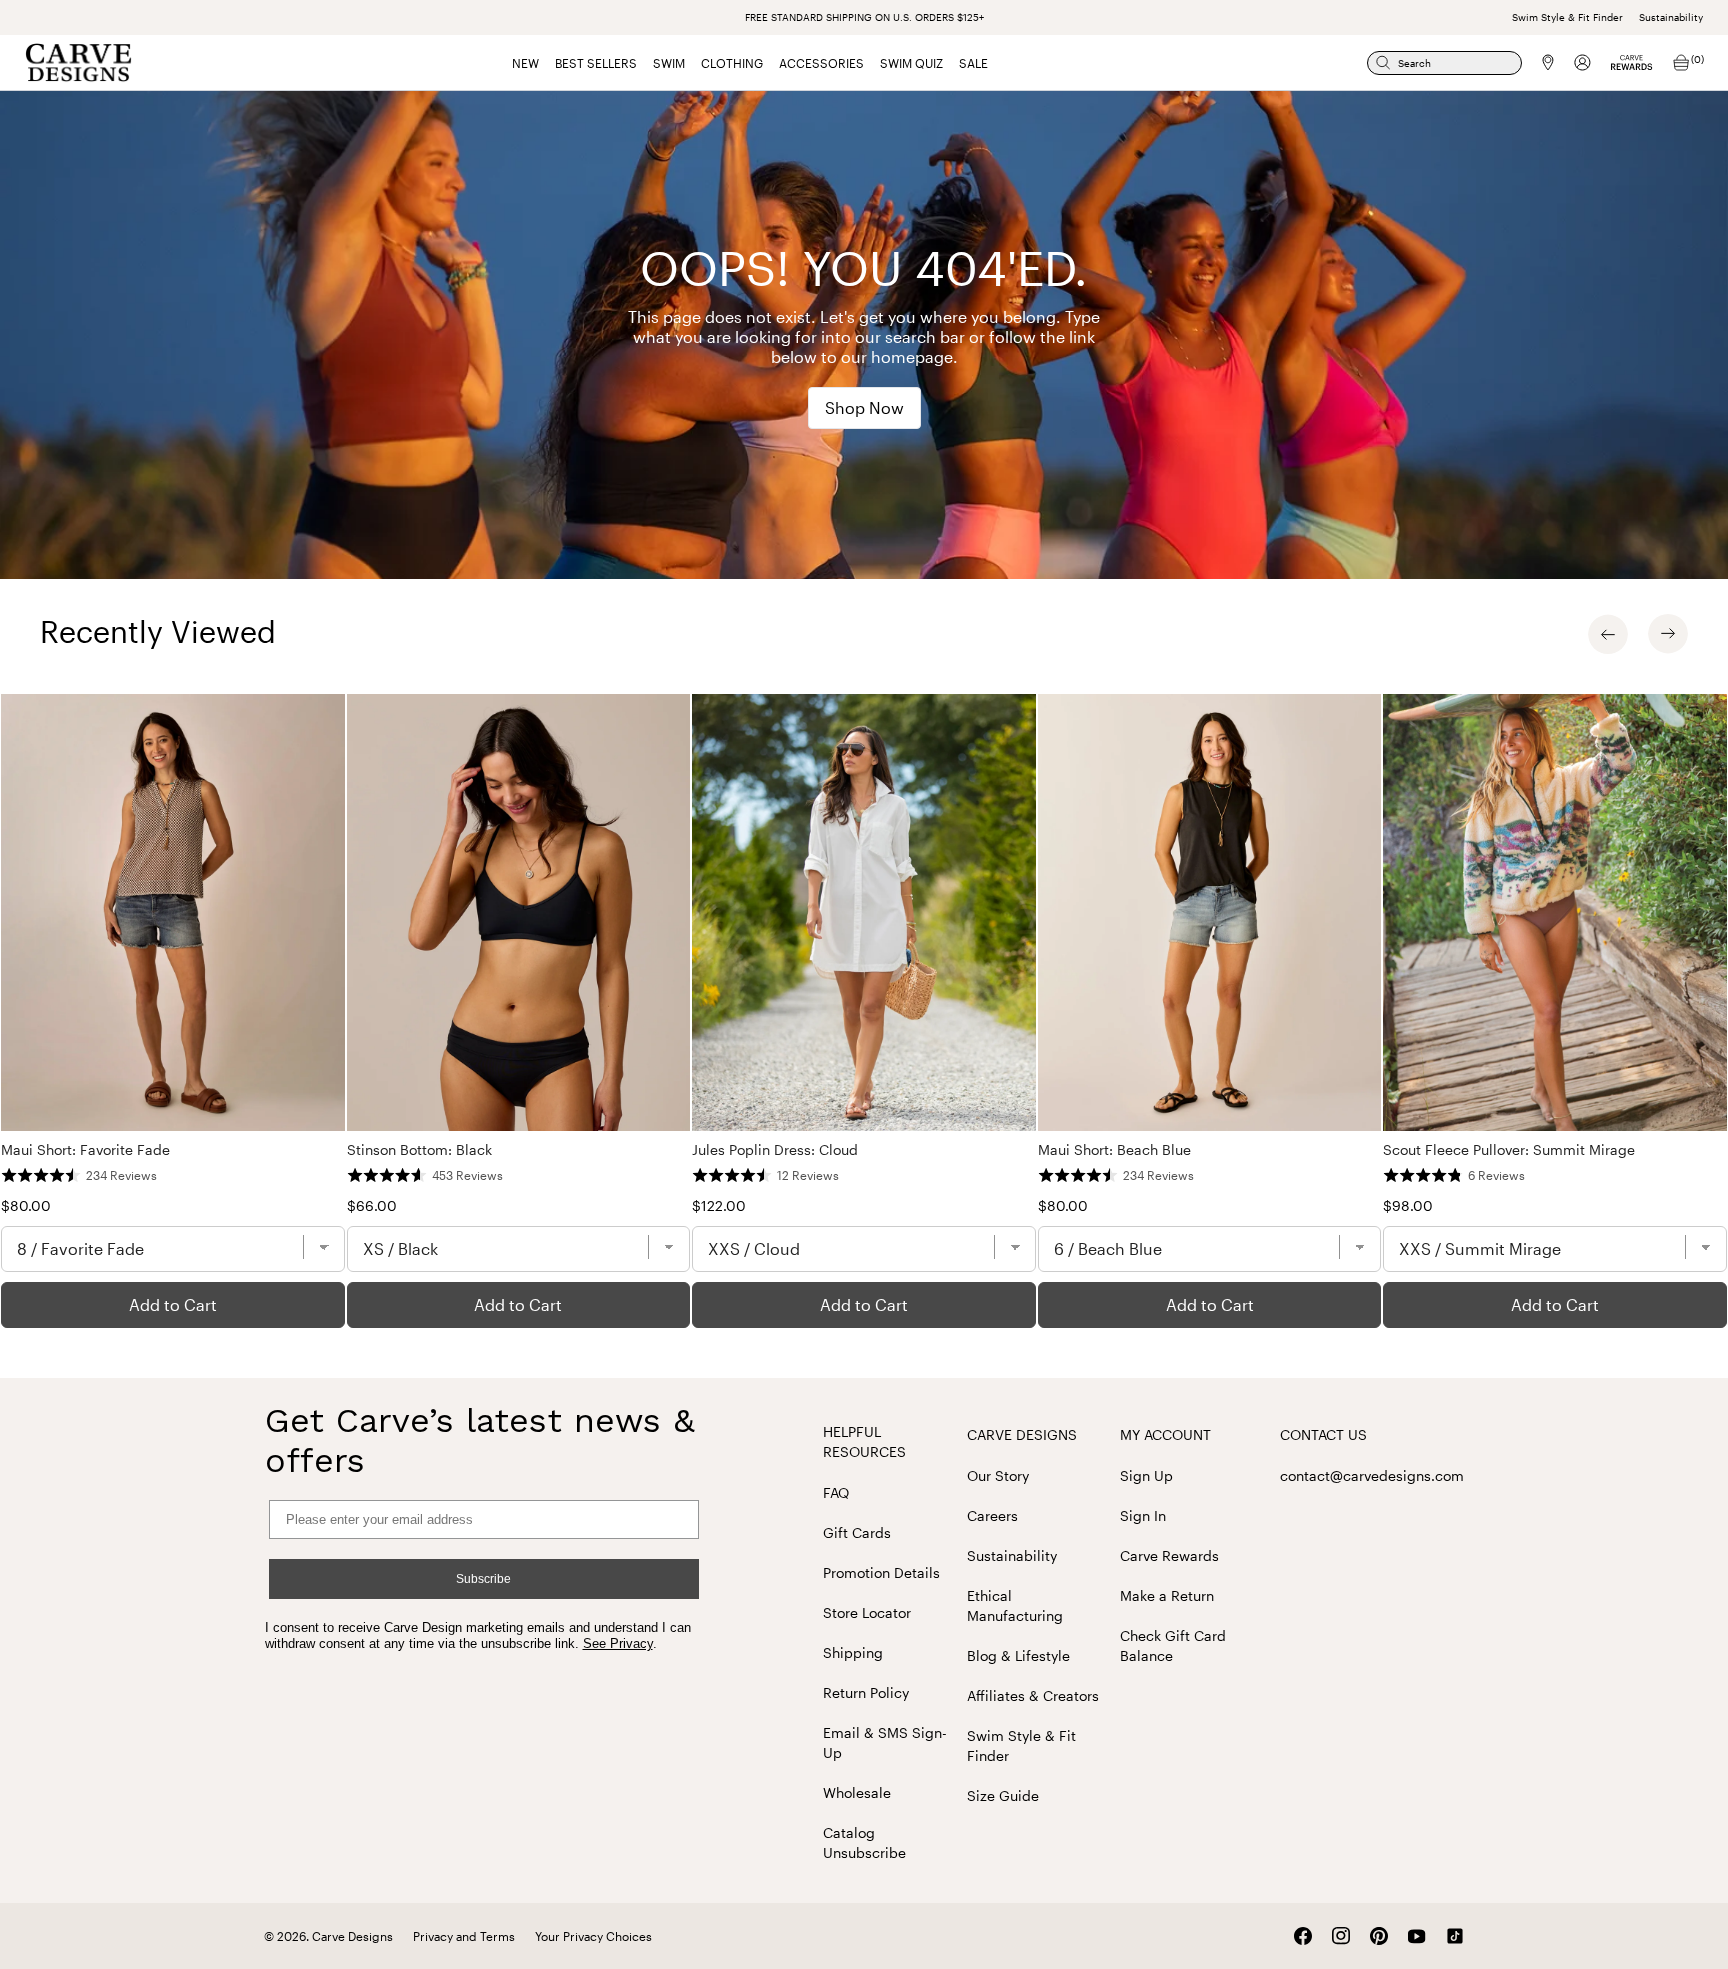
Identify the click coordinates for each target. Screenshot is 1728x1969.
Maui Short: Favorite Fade (85, 1149)
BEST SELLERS (596, 63)
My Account (1165, 1434)
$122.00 (719, 1205)
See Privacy (618, 1643)
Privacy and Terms (464, 1936)
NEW (525, 63)
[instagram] (1341, 1936)
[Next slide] (1668, 634)
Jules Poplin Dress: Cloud (775, 1149)
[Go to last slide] (1608, 634)
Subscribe (483, 1579)
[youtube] (1417, 1936)
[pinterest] (1379, 1936)
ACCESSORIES (821, 63)
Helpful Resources (864, 1441)
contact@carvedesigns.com (1372, 1475)
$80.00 (26, 1205)
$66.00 (372, 1205)
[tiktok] (1455, 1936)
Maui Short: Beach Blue (1114, 1149)
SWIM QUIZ (911, 63)
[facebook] (1303, 1936)
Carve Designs (1022, 1434)
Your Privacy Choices (593, 1936)
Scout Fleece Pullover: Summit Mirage (1509, 1149)
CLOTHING (732, 63)
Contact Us (1323, 1434)
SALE (973, 63)
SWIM (669, 63)
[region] (864, 1011)
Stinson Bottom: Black (419, 1149)
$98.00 (1408, 1205)
